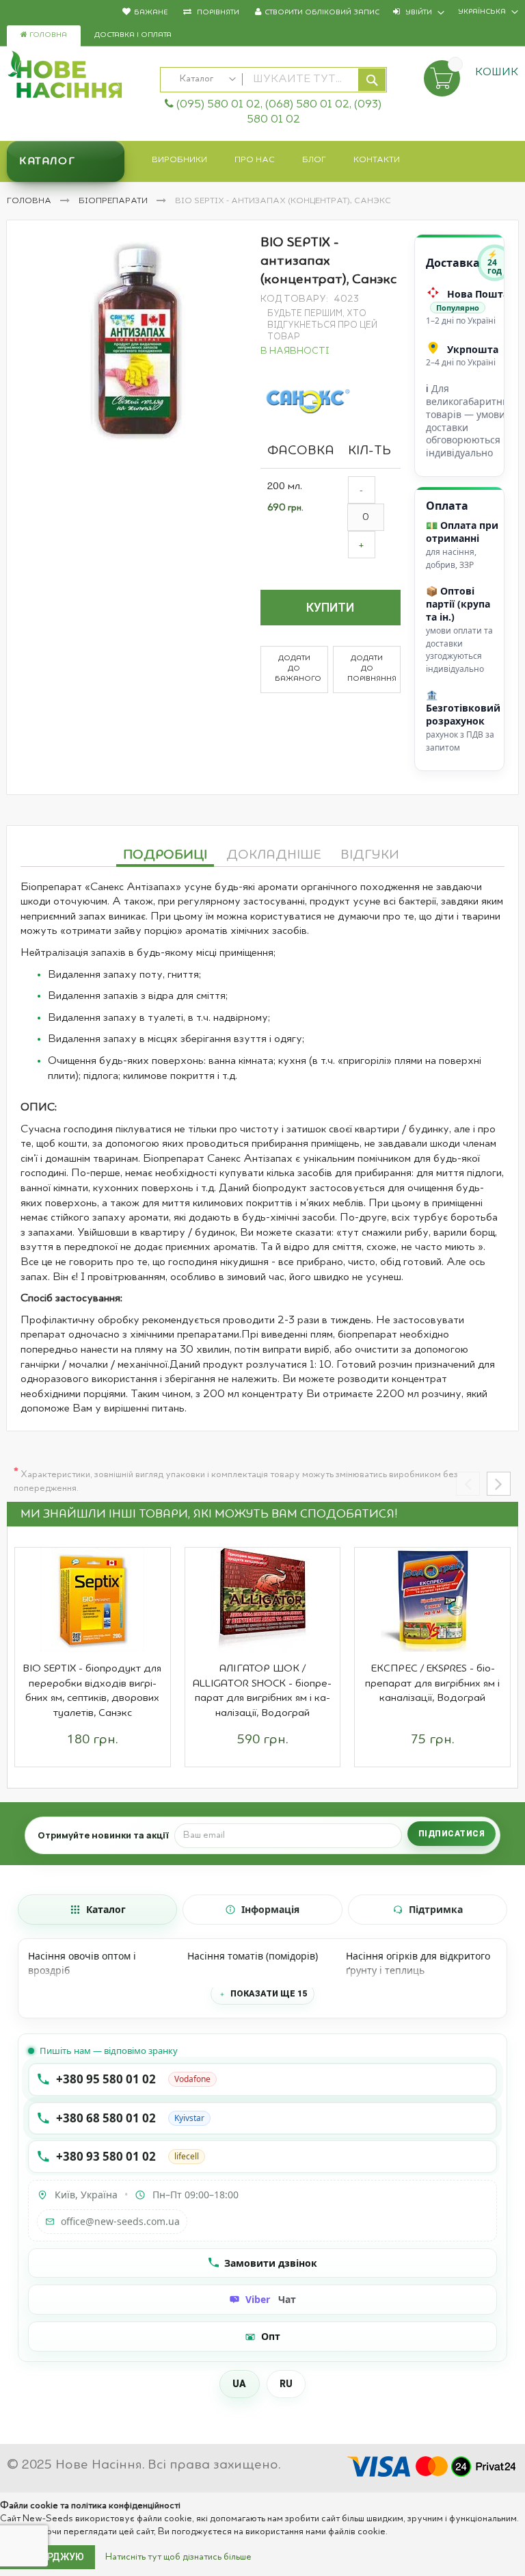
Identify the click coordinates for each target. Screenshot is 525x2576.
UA (240, 2384)
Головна (47, 35)
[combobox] (273, 80)
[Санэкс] (308, 401)
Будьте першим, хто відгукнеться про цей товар (322, 325)
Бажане (151, 13)
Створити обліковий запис (322, 13)
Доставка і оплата (133, 35)
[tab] (165, 853)
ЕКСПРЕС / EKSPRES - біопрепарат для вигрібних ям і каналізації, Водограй (432, 1683)
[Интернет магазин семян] (77, 77)
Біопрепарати (114, 201)
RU (286, 2384)
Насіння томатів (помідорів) (253, 1956)
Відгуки (370, 855)
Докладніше (274, 855)
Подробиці (165, 855)
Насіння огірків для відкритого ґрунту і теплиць (418, 1963)
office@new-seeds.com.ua (120, 2221)
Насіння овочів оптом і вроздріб (82, 1963)
